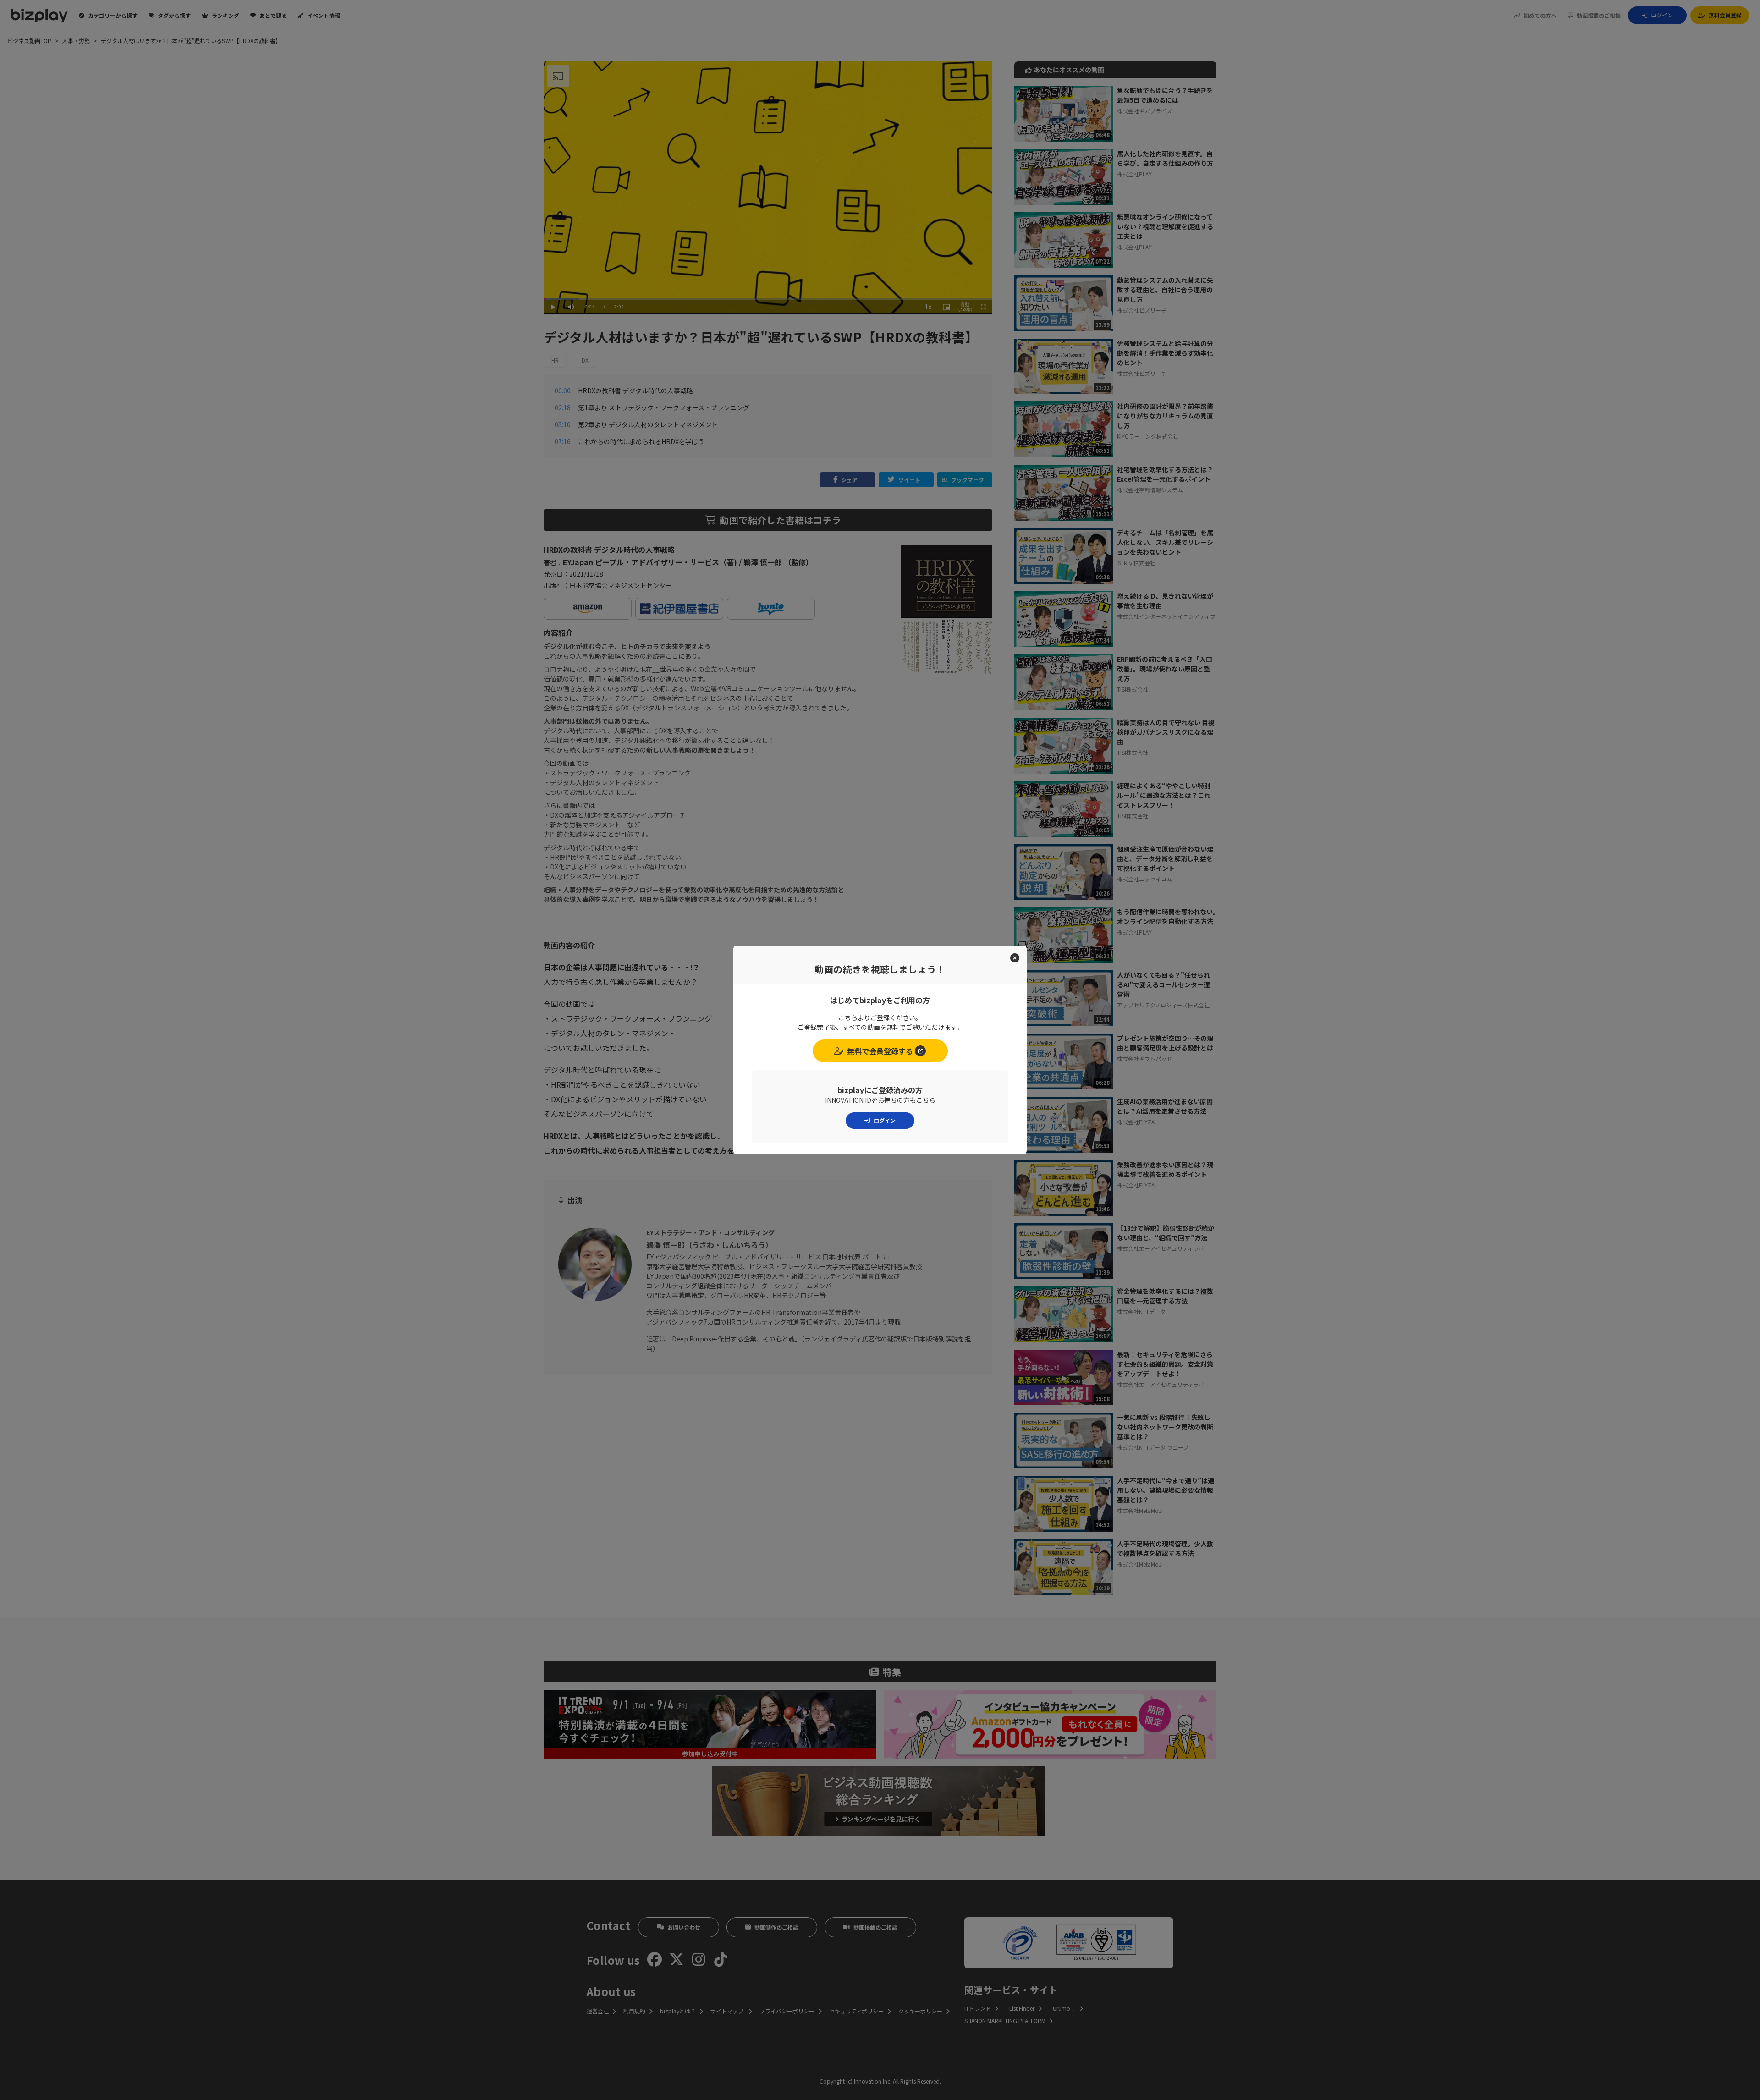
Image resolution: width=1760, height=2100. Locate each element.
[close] (1015, 958)
